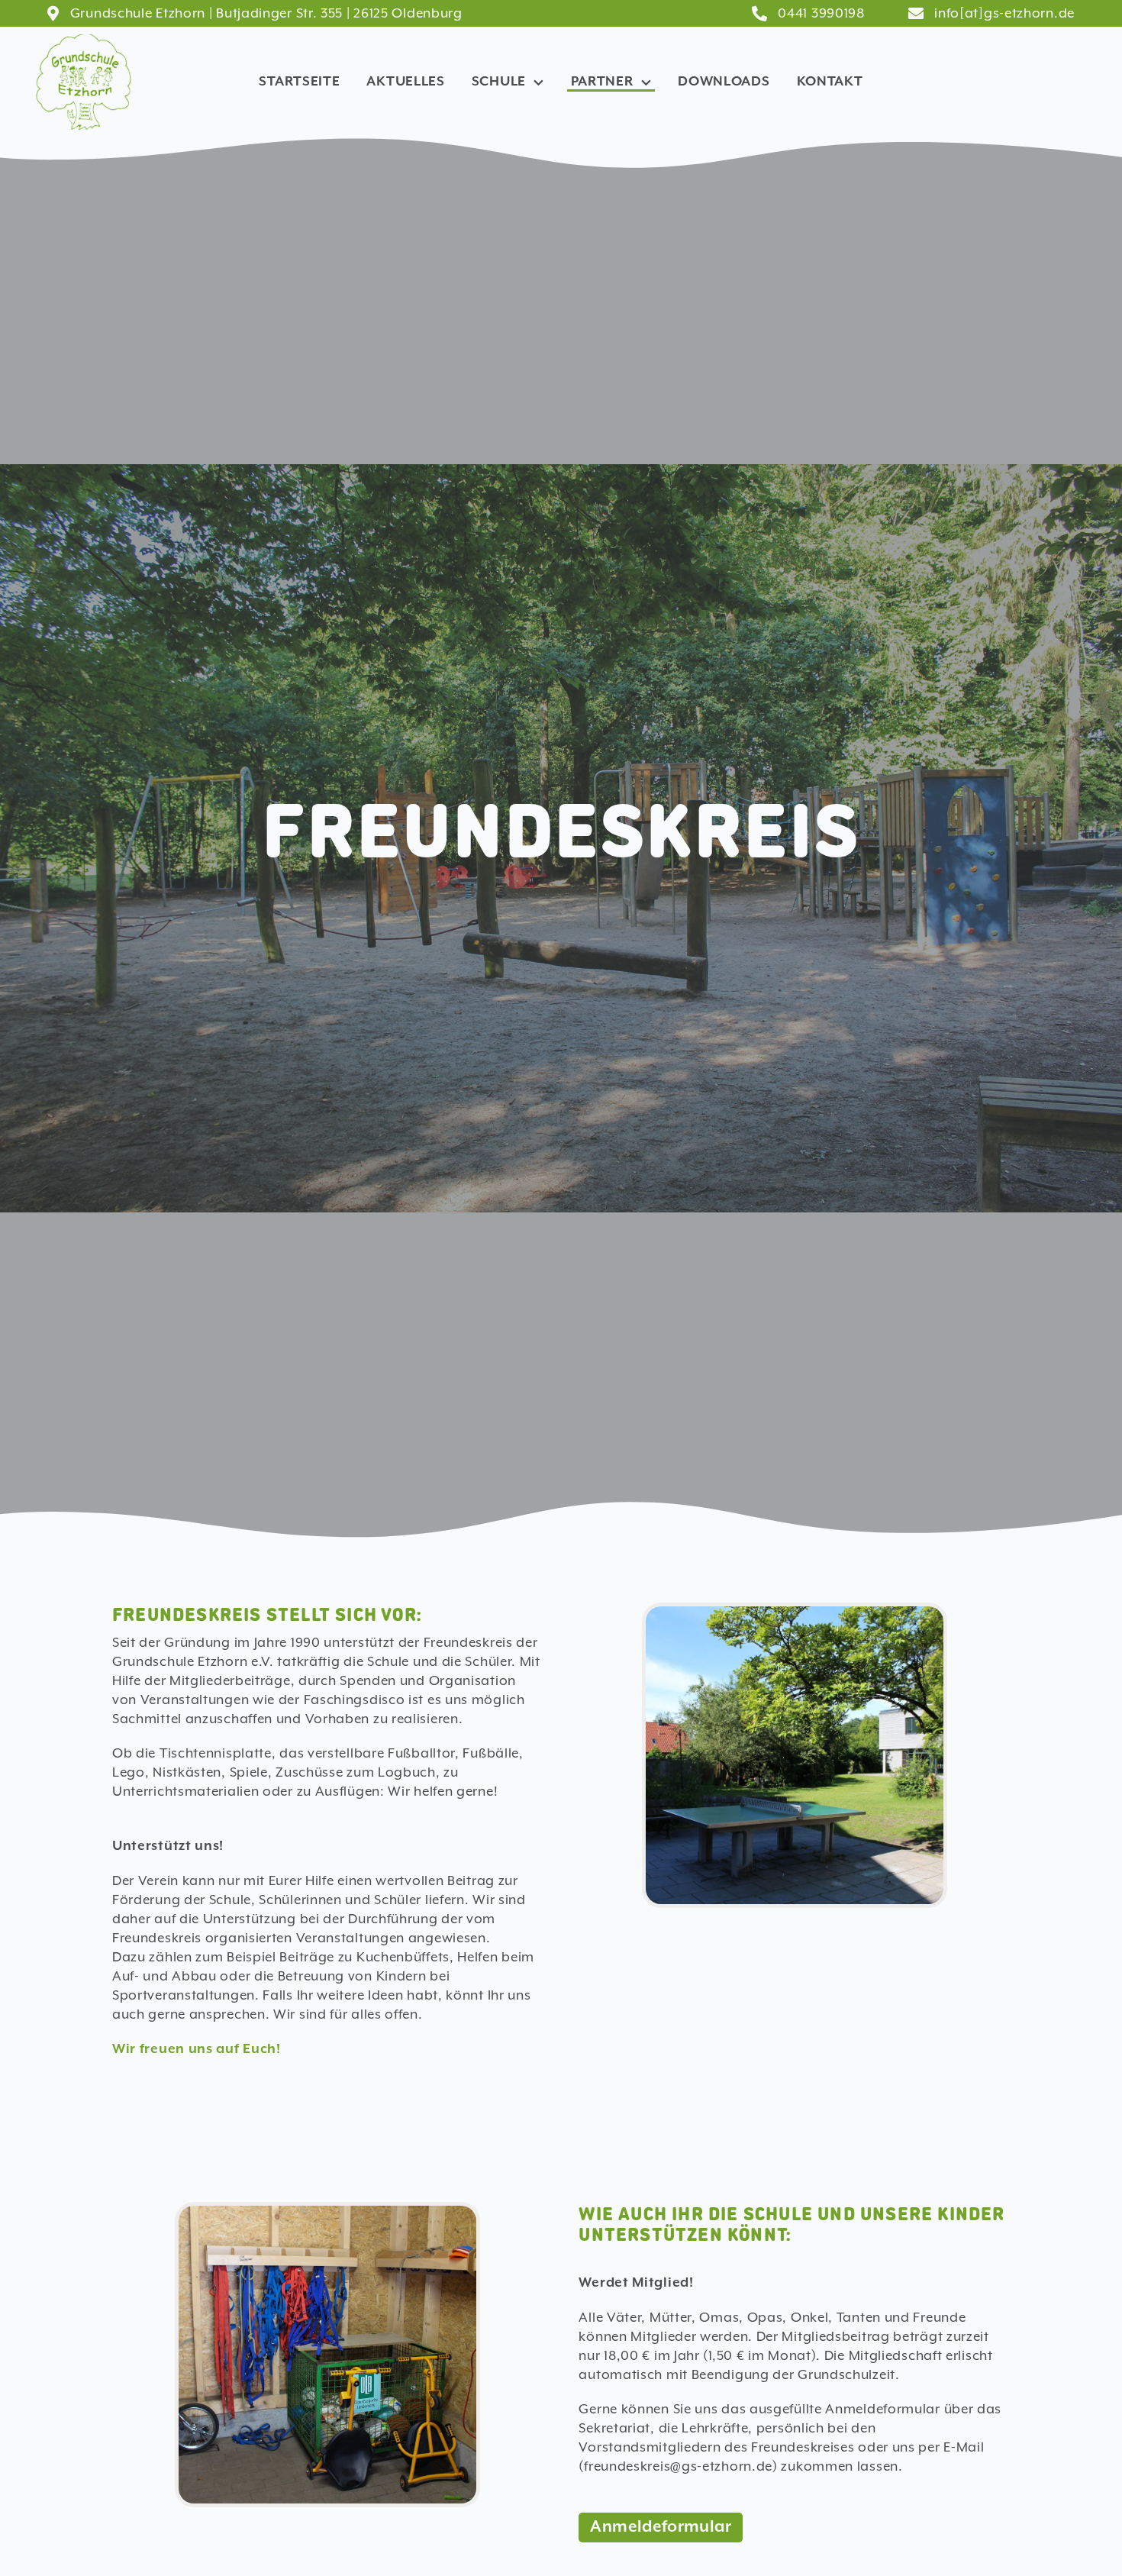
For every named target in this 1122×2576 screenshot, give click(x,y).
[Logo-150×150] (84, 42)
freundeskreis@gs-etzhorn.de (678, 2466)
